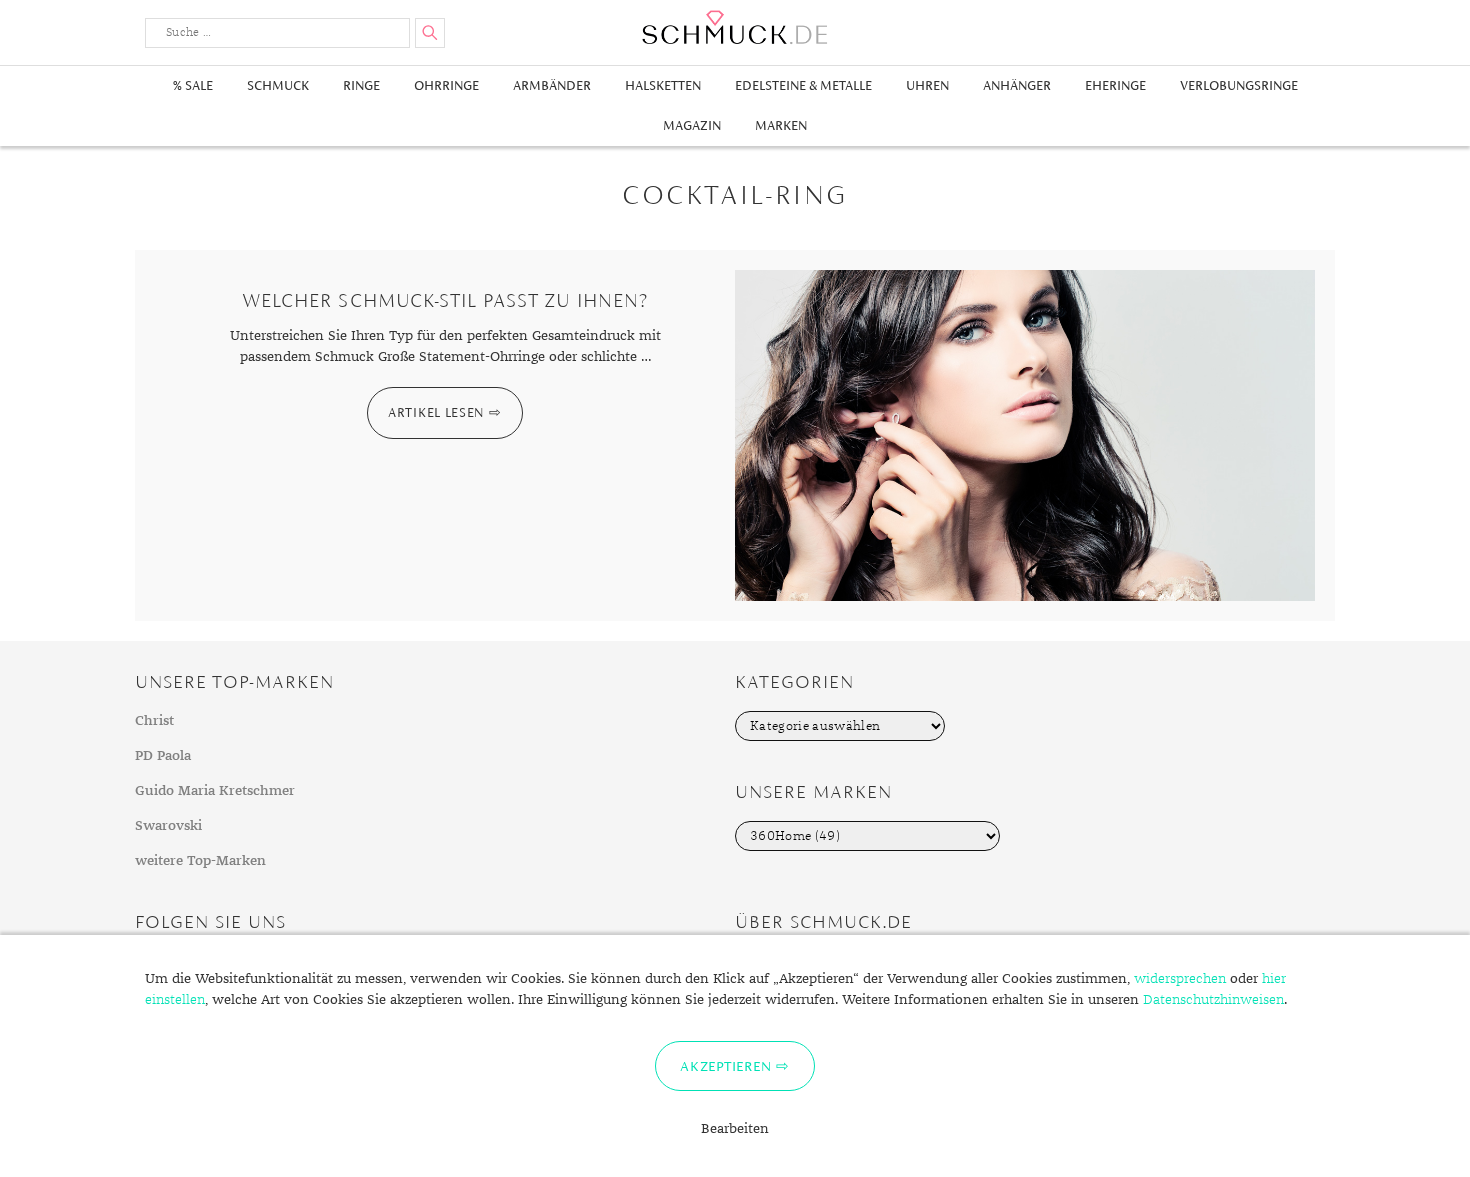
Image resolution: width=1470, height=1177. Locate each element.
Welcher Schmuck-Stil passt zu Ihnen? (445, 300)
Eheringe (1115, 85)
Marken (781, 125)
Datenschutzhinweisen (1213, 1000)
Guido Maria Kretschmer (215, 791)
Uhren (927, 85)
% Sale (193, 85)
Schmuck (278, 85)
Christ (154, 721)
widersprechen (1180, 979)
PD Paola (163, 756)
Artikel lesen (436, 412)
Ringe (361, 85)
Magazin (692, 125)
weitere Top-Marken (200, 861)
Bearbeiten (735, 1129)
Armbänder (552, 85)
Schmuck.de (735, 27)
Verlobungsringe (1239, 85)
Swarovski (168, 826)
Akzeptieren (725, 1066)
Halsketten (663, 85)
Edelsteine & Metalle (803, 85)
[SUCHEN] (430, 33)
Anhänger (1017, 85)
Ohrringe (446, 85)
